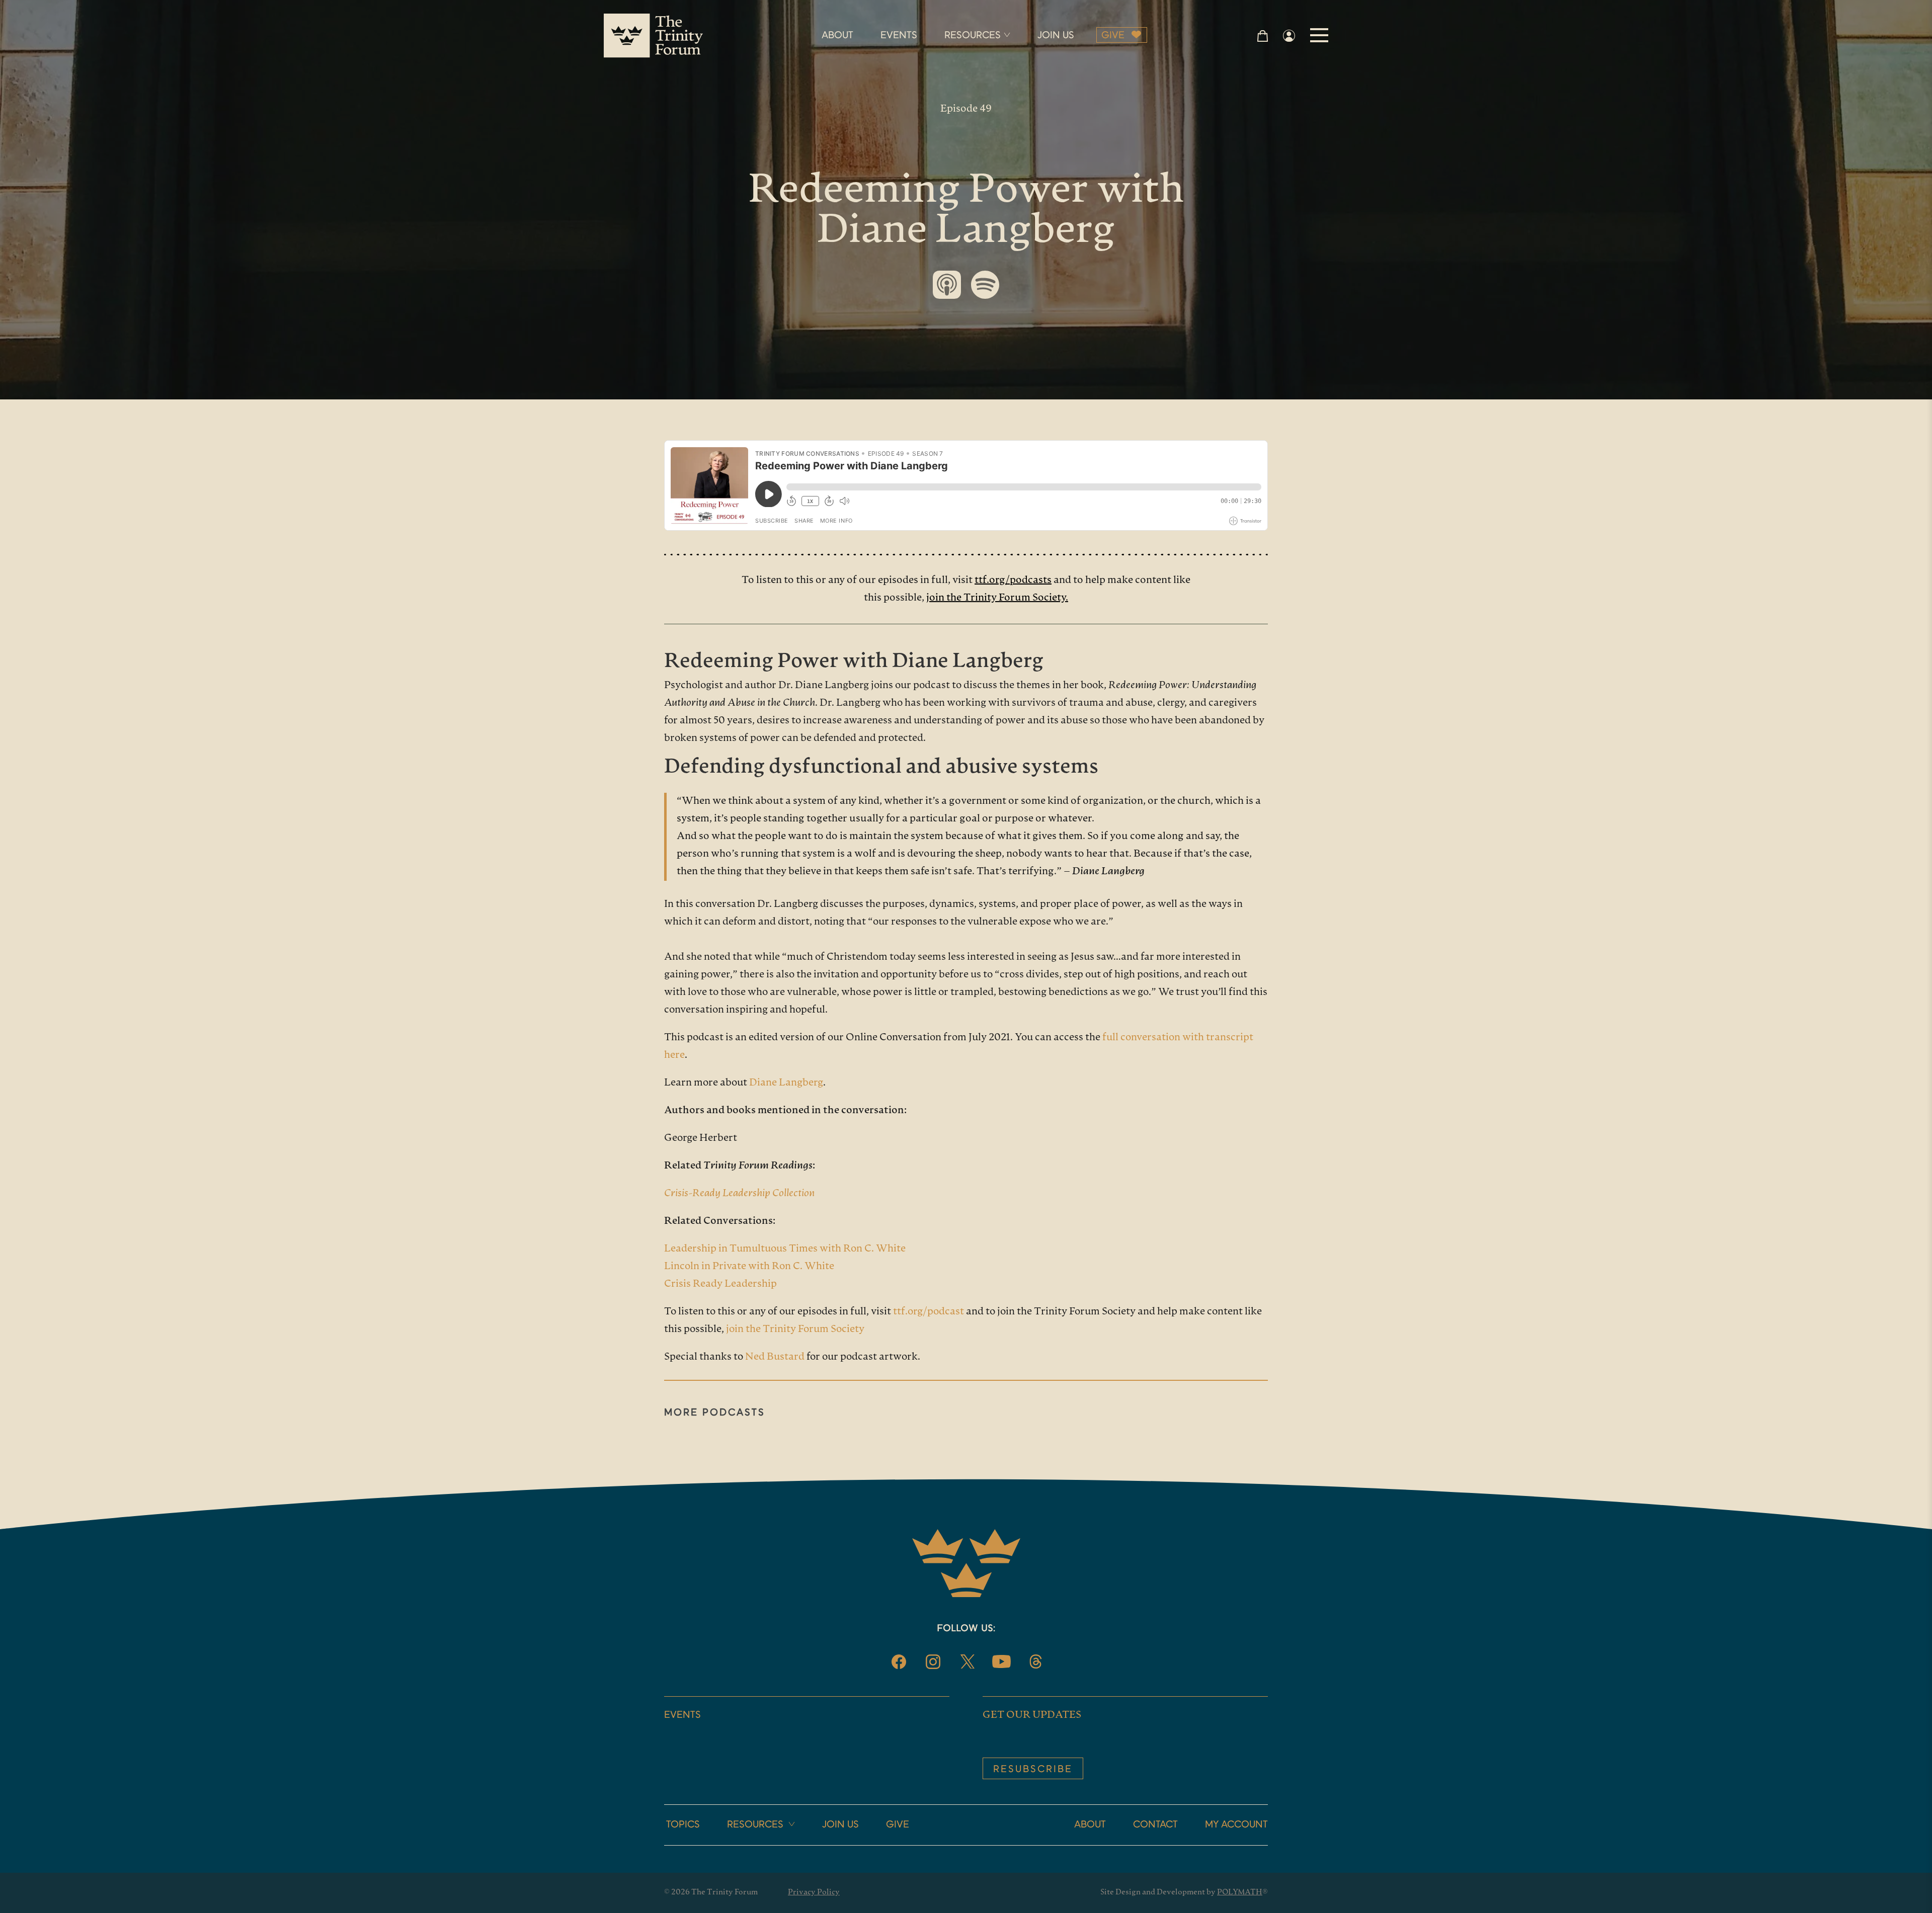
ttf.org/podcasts (1013, 580)
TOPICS (683, 1825)
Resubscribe (1033, 1770)
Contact (1155, 1825)
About (1090, 1825)
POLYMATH (1240, 1893)
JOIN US (1056, 36)
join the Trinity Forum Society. (997, 598)
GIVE (1113, 36)
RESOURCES (973, 36)
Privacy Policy (814, 1893)
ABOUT (837, 36)
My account (1236, 1825)
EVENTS (899, 36)
